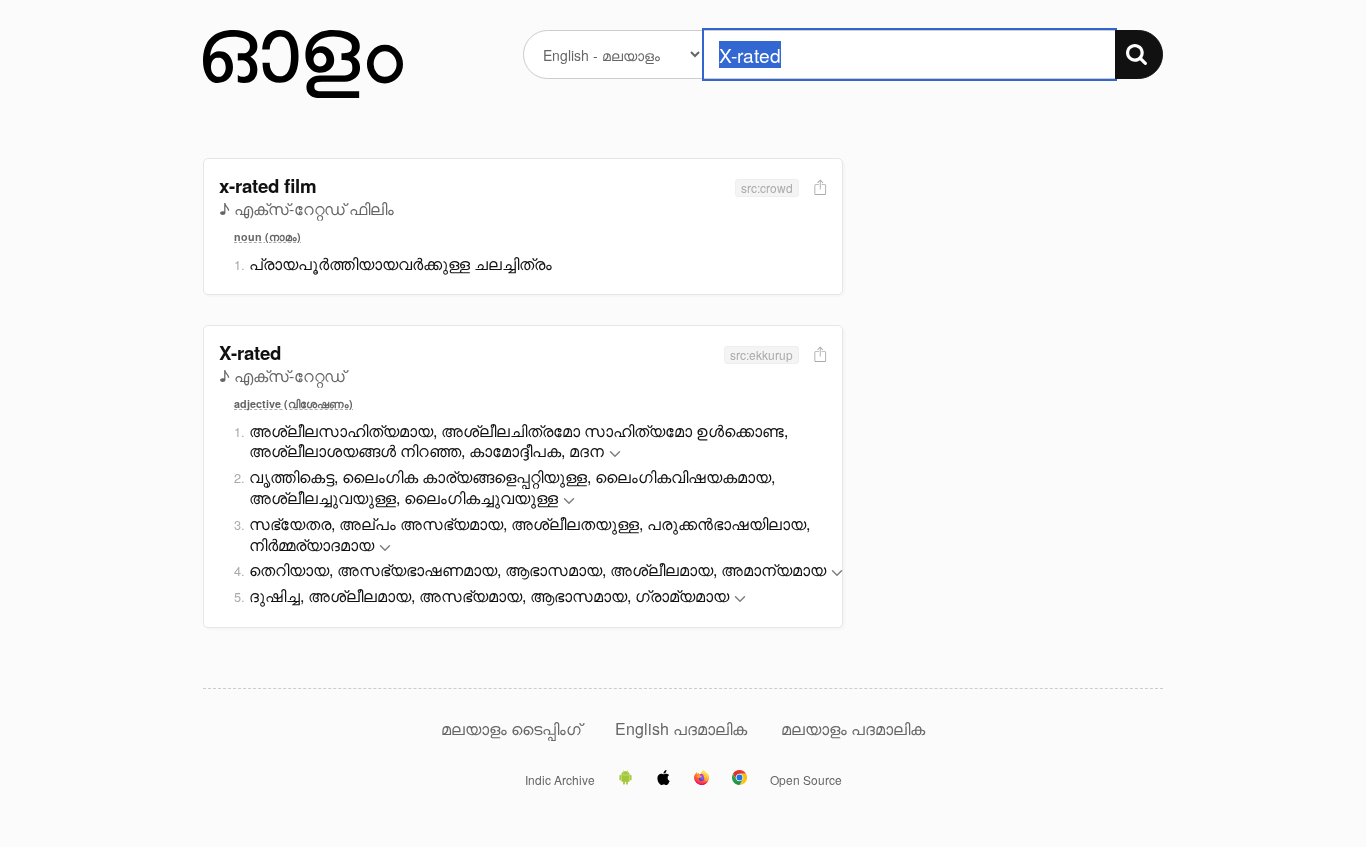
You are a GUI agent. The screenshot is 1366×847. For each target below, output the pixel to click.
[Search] (1139, 54)
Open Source (806, 780)
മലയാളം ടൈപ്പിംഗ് (511, 728)
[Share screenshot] (818, 188)
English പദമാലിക (683, 728)
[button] (615, 454)
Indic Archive (560, 780)
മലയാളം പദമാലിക (853, 728)
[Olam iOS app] (663, 779)
